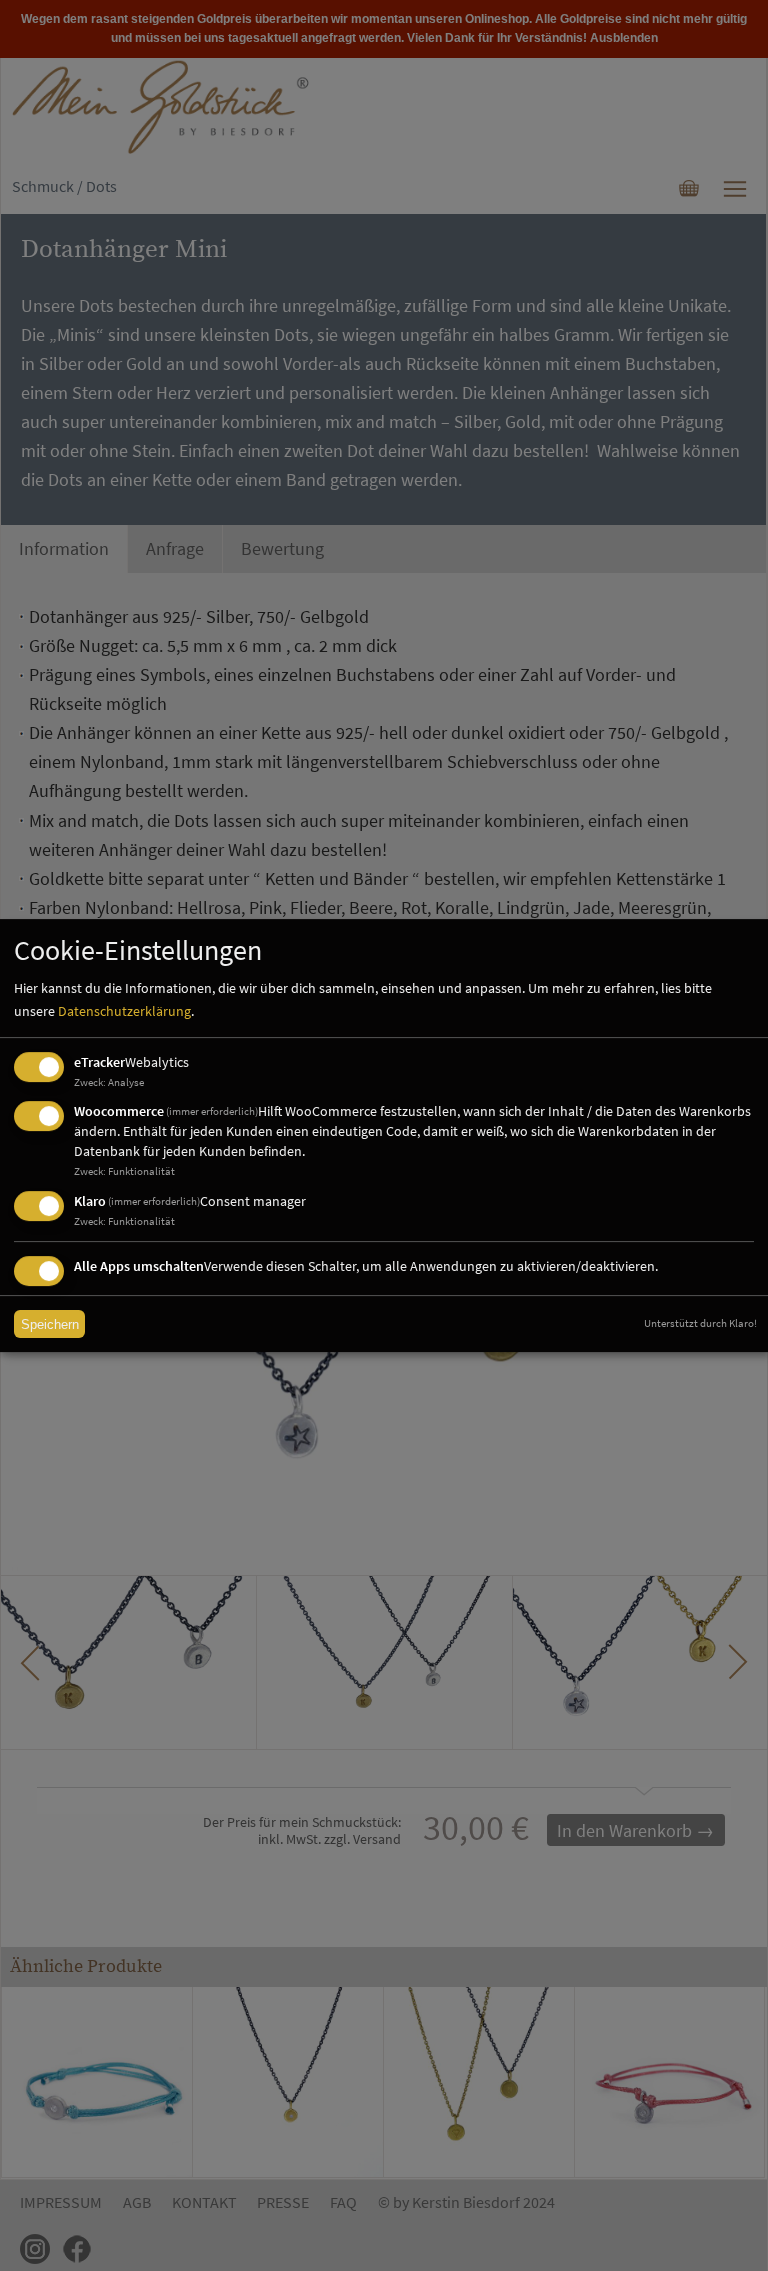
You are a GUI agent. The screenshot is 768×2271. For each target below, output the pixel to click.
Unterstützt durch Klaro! (700, 1323)
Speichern (50, 1324)
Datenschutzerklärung (124, 1011)
